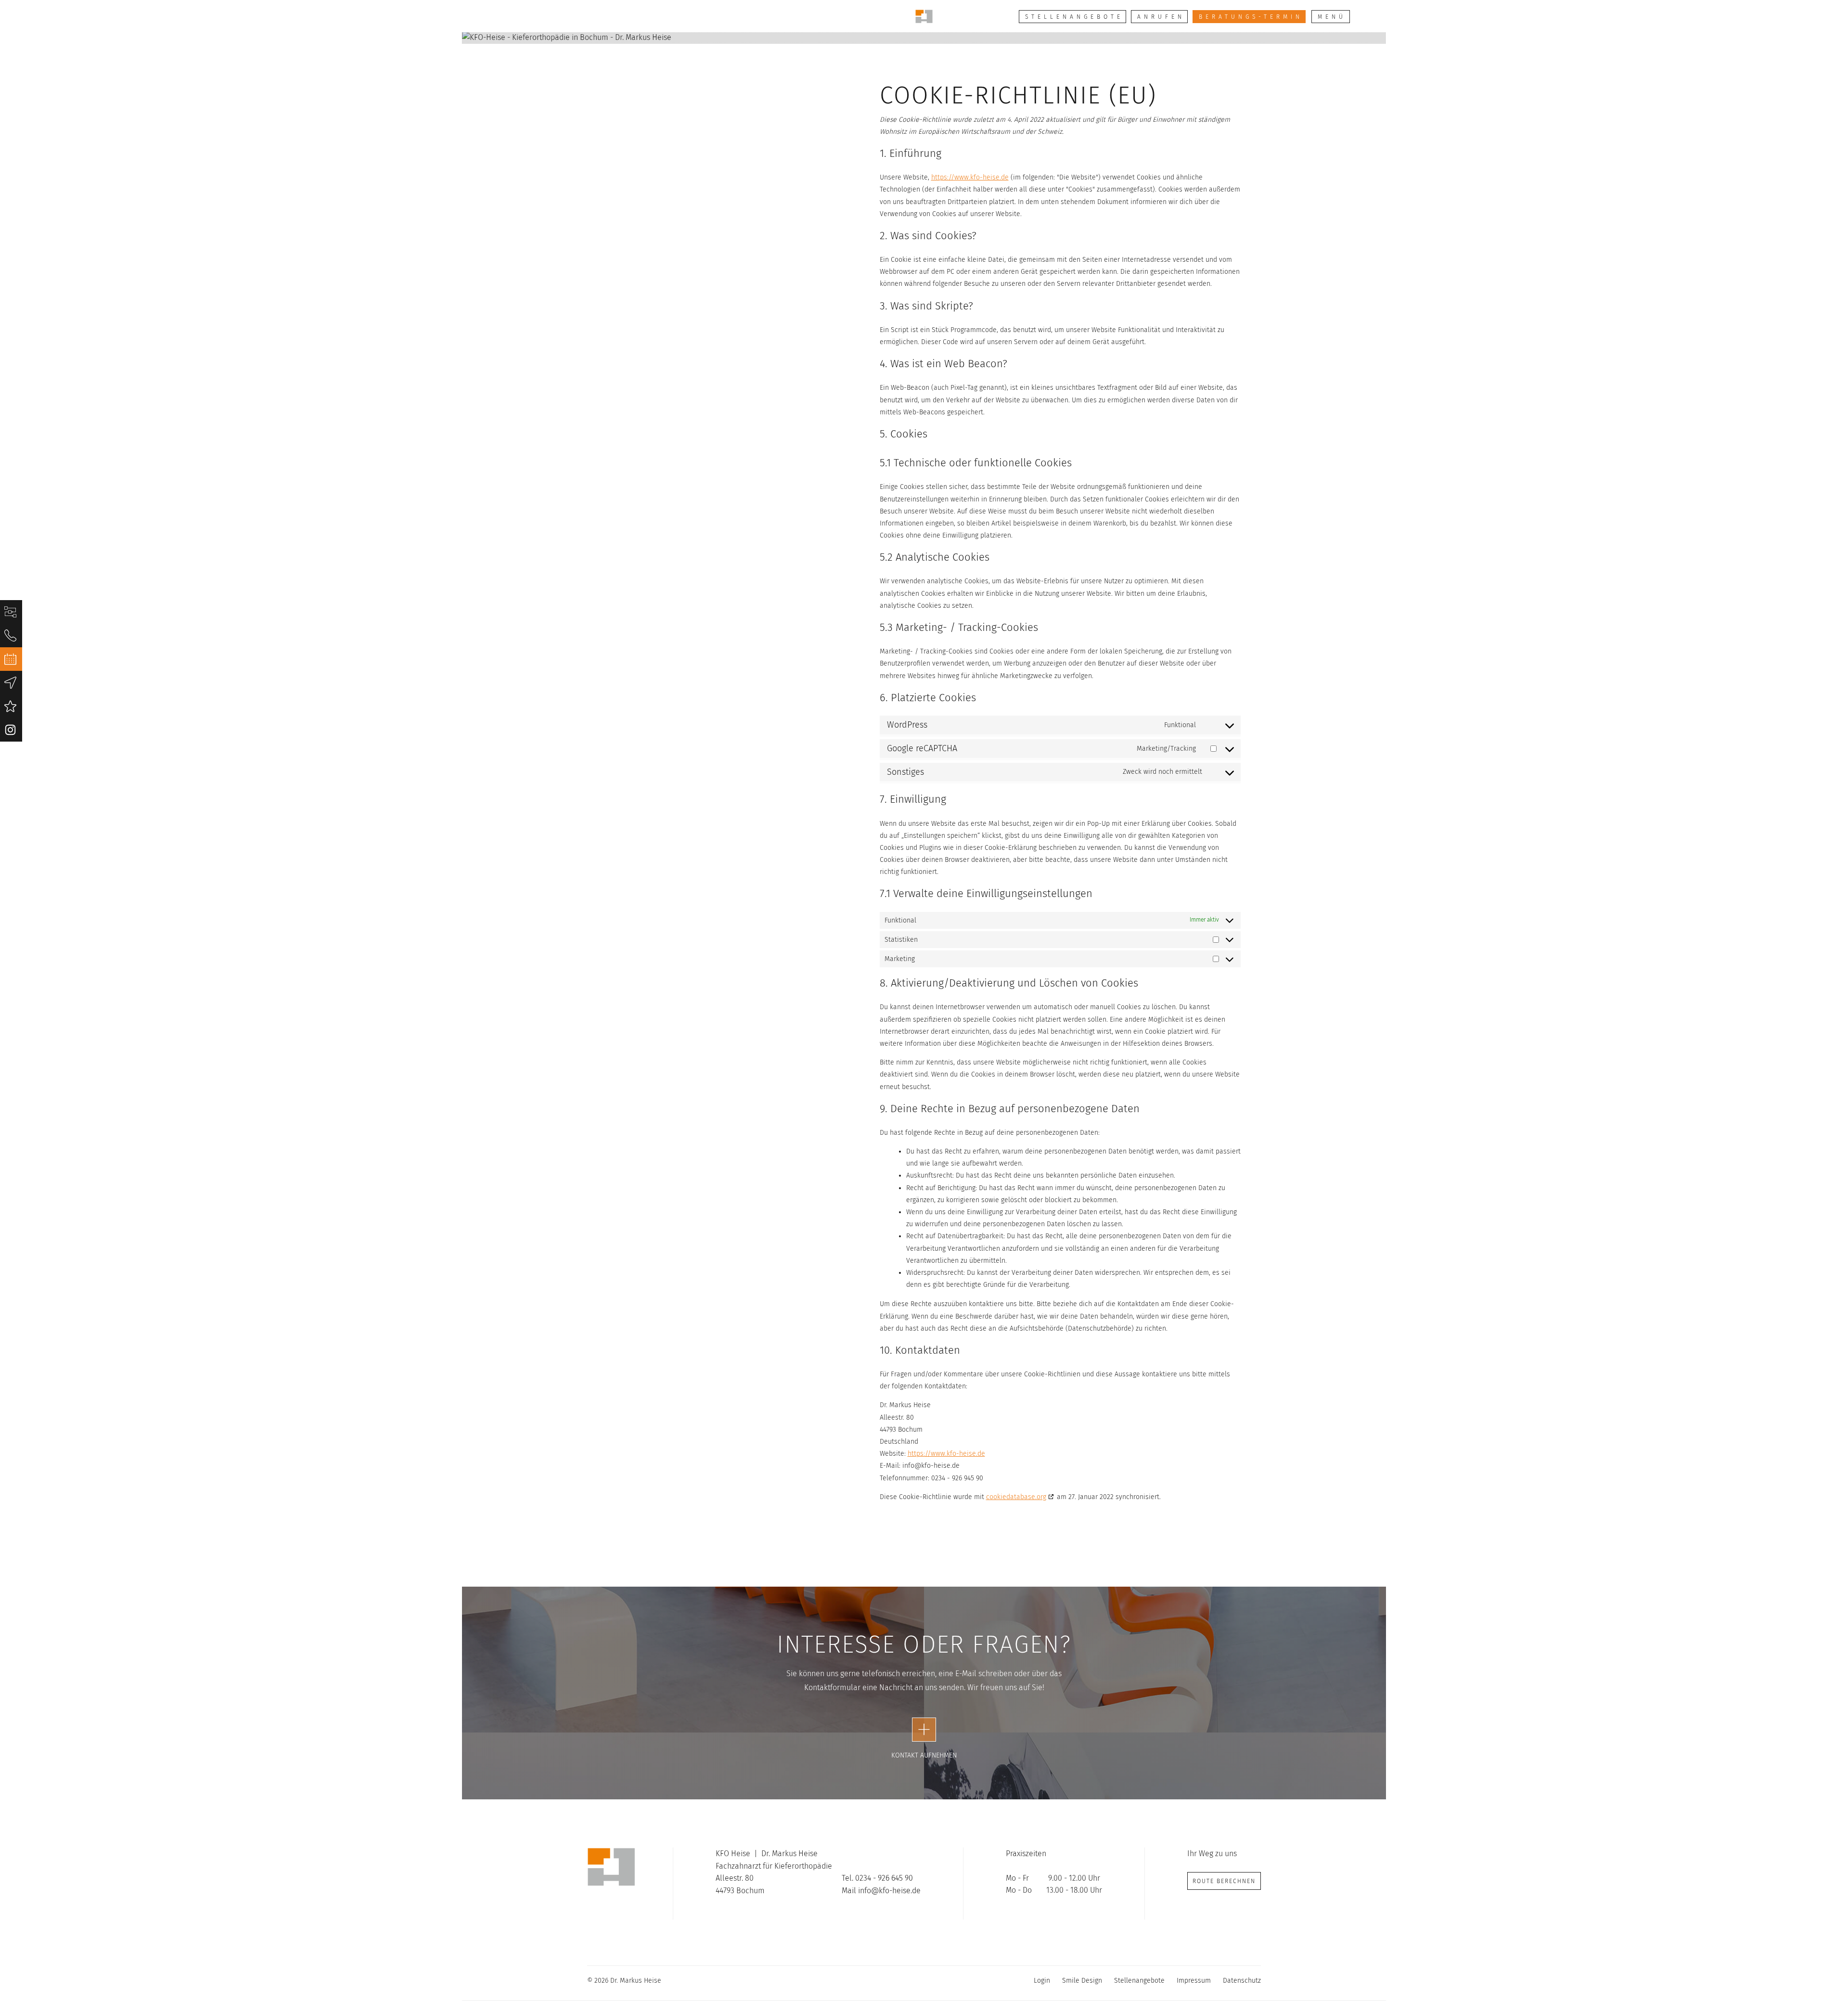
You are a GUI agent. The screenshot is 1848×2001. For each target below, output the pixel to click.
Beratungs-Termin (1251, 17)
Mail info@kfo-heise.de (881, 1891)
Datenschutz (1242, 1981)
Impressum (1194, 1981)
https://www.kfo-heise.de (970, 177)
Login (1042, 1981)
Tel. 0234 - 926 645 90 (877, 1878)
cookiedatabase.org (1016, 1497)
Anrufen (1161, 17)
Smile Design (1082, 1981)
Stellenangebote (1074, 17)
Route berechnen (1224, 1881)
